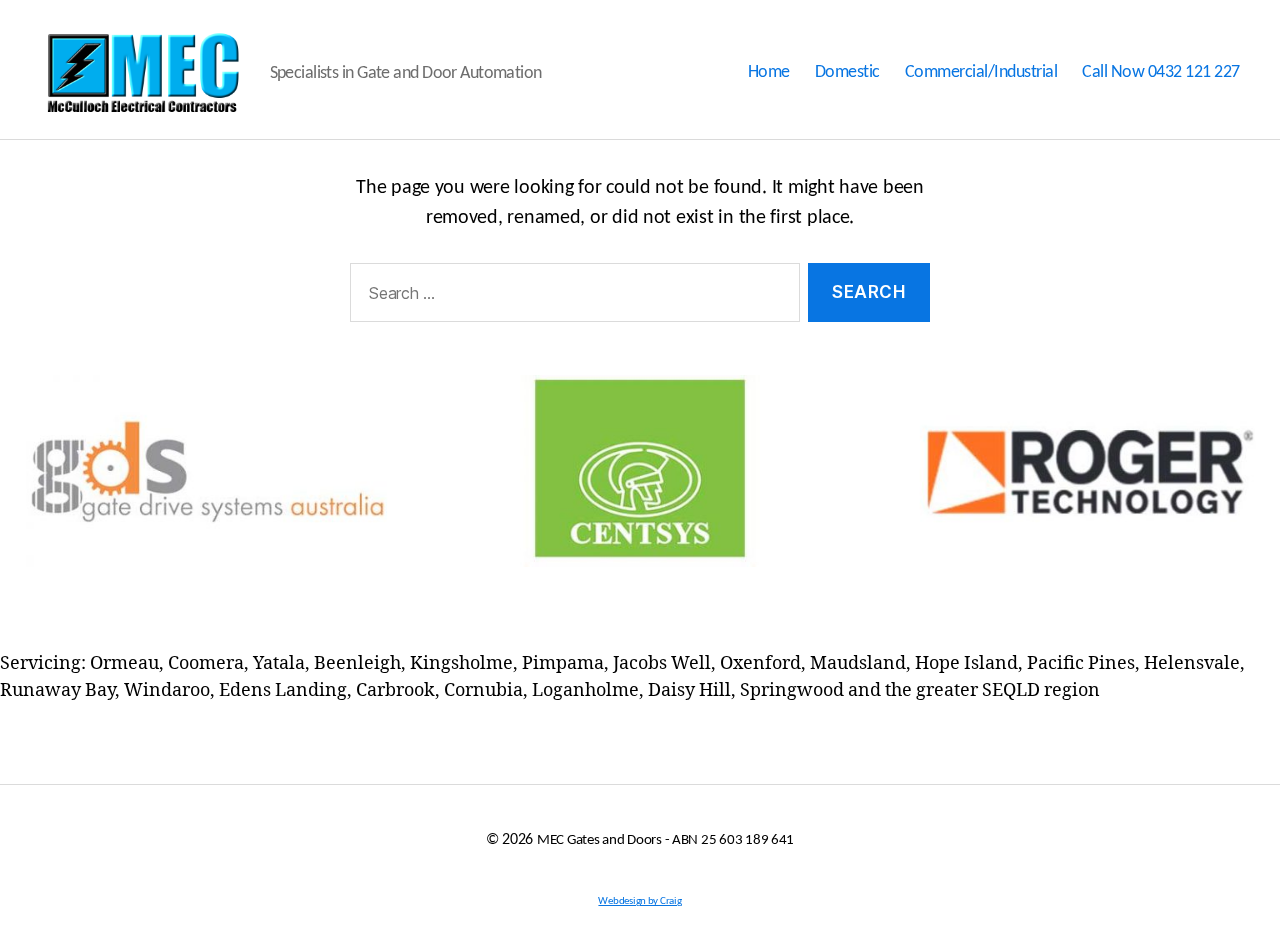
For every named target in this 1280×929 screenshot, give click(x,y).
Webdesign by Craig (639, 901)
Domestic (847, 72)
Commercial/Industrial (981, 72)
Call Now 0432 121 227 (1161, 72)
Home (769, 72)
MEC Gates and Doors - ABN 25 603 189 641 (665, 840)
